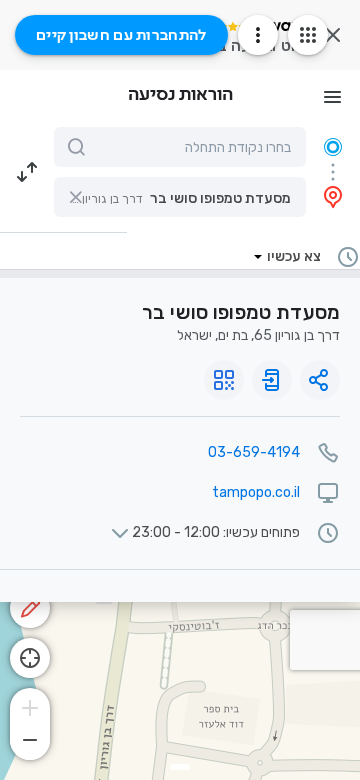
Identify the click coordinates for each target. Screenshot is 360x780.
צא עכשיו (294, 256)
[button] (180, 197)
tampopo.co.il (256, 492)
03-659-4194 (254, 452)
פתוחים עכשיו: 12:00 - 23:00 (216, 533)
